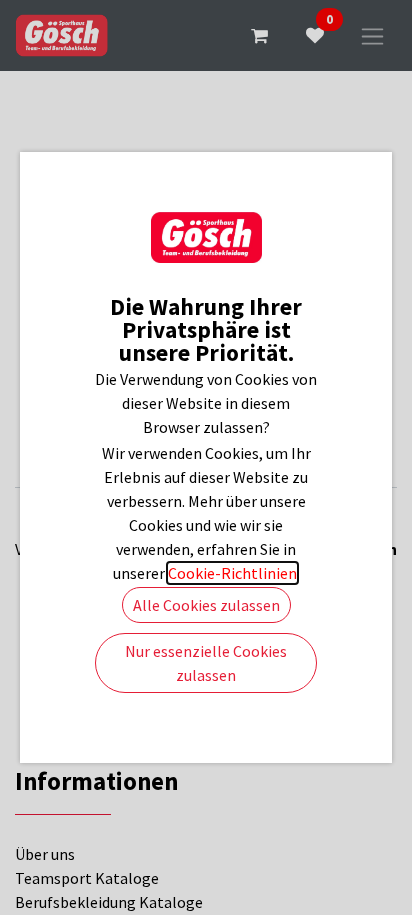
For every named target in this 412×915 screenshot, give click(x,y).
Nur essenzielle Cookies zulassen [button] (206, 663)
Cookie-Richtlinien (232, 573)
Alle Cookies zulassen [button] (206, 605)
